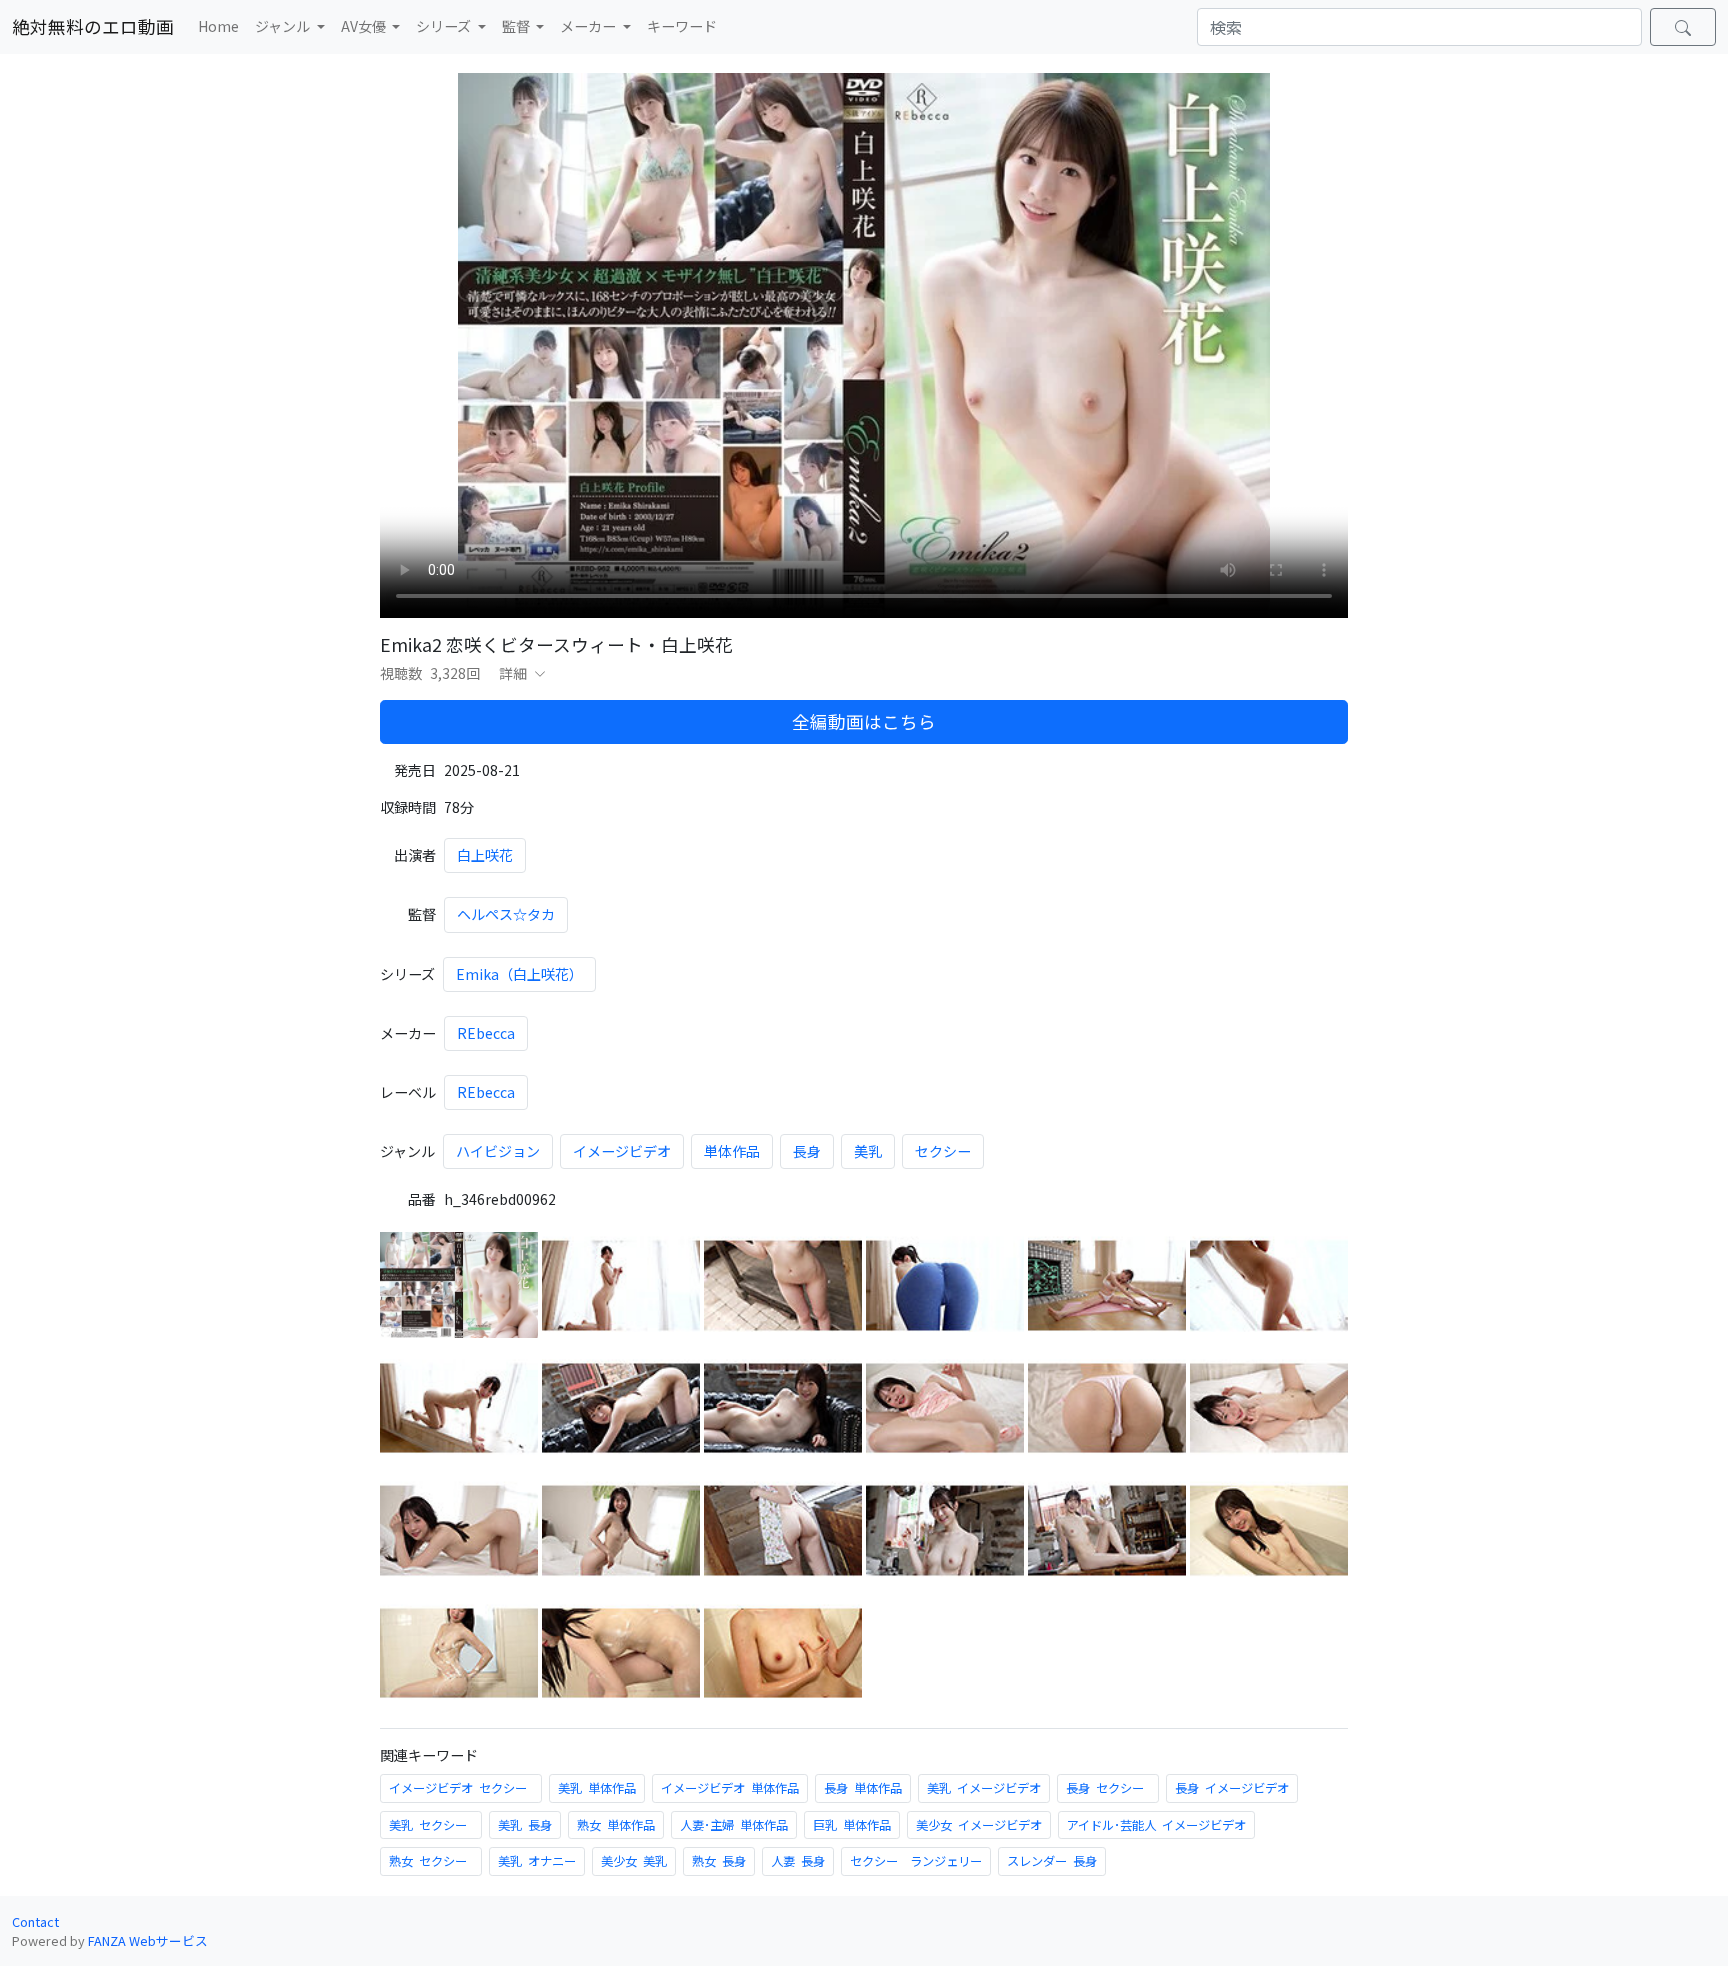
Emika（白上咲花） (519, 974)
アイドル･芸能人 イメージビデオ (1156, 1825)
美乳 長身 (525, 1825)
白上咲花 (485, 855)
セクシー (943, 1151)
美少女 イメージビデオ (979, 1825)
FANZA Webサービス (148, 1940)
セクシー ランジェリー (916, 1861)
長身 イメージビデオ (1232, 1788)
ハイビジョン (498, 1151)
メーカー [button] (589, 26)
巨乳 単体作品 (852, 1825)
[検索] (1683, 27)
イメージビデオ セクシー (461, 1788)
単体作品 (732, 1151)
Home (218, 26)
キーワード (682, 26)
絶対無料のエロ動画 (93, 26)
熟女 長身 (719, 1861)
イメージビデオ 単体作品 (730, 1788)
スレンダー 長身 (1052, 1861)
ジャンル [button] (284, 26)
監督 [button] (517, 26)
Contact (35, 1921)
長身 (807, 1151)
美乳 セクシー (431, 1825)
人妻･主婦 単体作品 (734, 1825)
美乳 (868, 1151)
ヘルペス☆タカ (506, 914)
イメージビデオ (622, 1151)
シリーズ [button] (445, 26)
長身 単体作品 (863, 1788)
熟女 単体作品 (616, 1825)
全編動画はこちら (864, 721)
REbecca (486, 1033)
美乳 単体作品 (597, 1788)
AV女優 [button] (365, 26)
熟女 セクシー (431, 1861)
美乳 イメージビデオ (984, 1788)
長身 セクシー (1108, 1788)
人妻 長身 (798, 1861)
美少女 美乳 (634, 1861)
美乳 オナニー (537, 1861)
